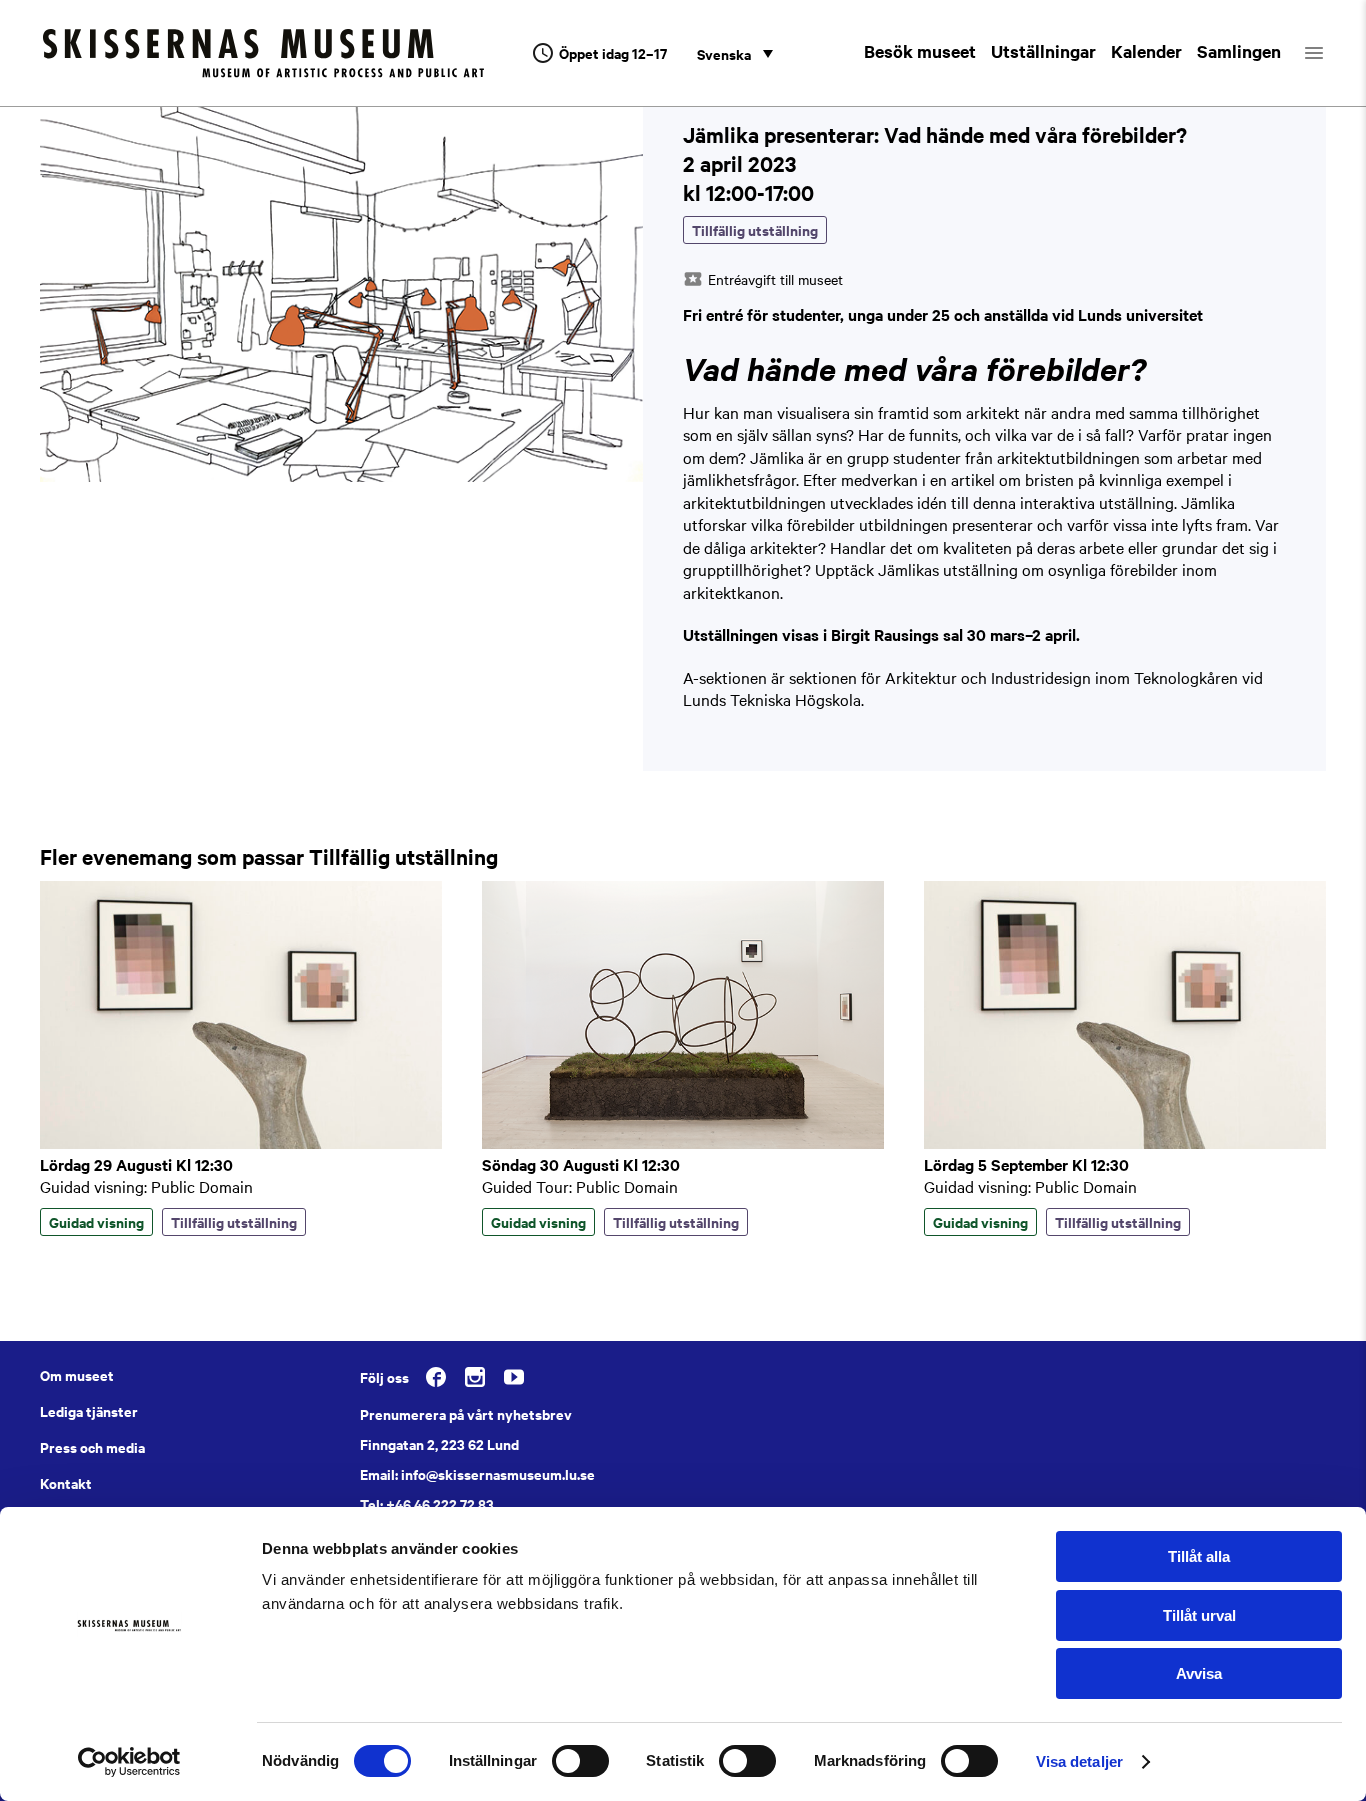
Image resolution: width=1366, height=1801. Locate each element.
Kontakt (66, 1483)
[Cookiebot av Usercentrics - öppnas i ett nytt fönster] (129, 1762)
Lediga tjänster (89, 1411)
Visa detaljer (1079, 1761)
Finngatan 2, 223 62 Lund (439, 1444)
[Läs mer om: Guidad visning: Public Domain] (241, 1143)
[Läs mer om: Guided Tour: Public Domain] (683, 1143)
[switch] (580, 1761)
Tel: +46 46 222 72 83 (427, 1504)
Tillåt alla (1199, 1556)
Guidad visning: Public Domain (146, 1186)
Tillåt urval (1199, 1615)
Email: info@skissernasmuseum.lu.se (477, 1474)
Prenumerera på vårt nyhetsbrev (466, 1414)
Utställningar (1043, 51)
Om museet (77, 1375)
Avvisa (1199, 1673)
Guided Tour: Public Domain (580, 1186)
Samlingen (1239, 51)
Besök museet (920, 51)
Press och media (92, 1447)
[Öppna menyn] (1331, 53)
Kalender (1146, 51)
